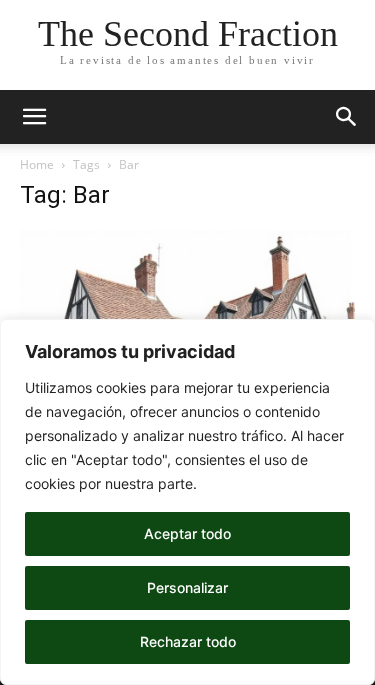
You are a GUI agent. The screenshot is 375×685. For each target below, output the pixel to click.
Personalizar (187, 587)
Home (37, 164)
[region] (187, 502)
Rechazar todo (188, 641)
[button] (34, 117)
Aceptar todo (187, 533)
